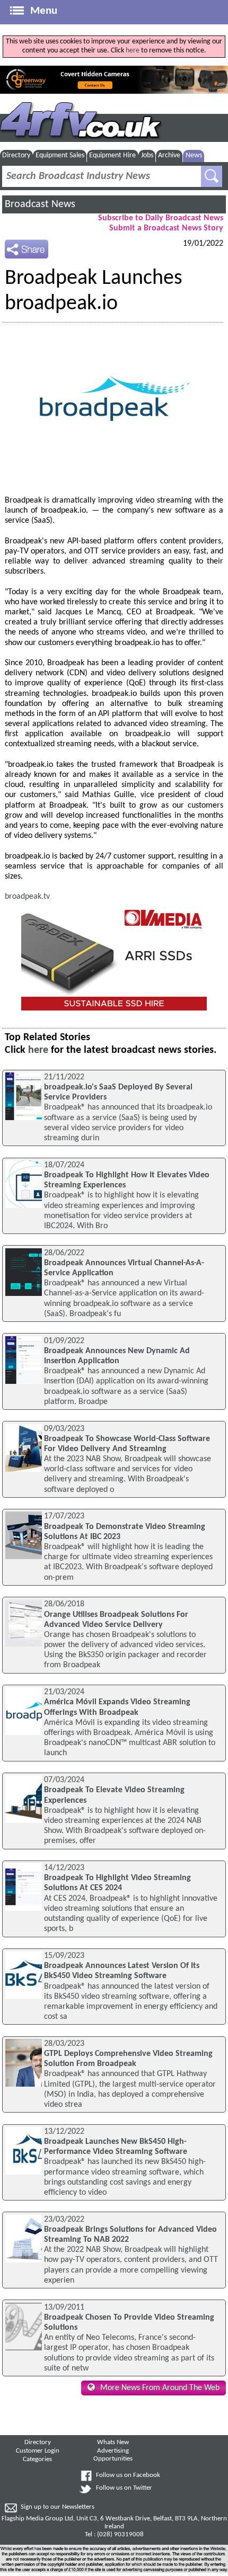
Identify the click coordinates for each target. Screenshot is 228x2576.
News (194, 155)
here (133, 51)
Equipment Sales (60, 155)
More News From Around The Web (160, 2388)
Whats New (113, 2443)
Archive (169, 155)
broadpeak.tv (27, 897)
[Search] (212, 176)
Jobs (147, 155)
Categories (37, 2459)
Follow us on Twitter (124, 2488)
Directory (16, 155)
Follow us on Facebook (128, 2475)
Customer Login (38, 2451)
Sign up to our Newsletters (58, 2507)
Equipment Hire (112, 155)
